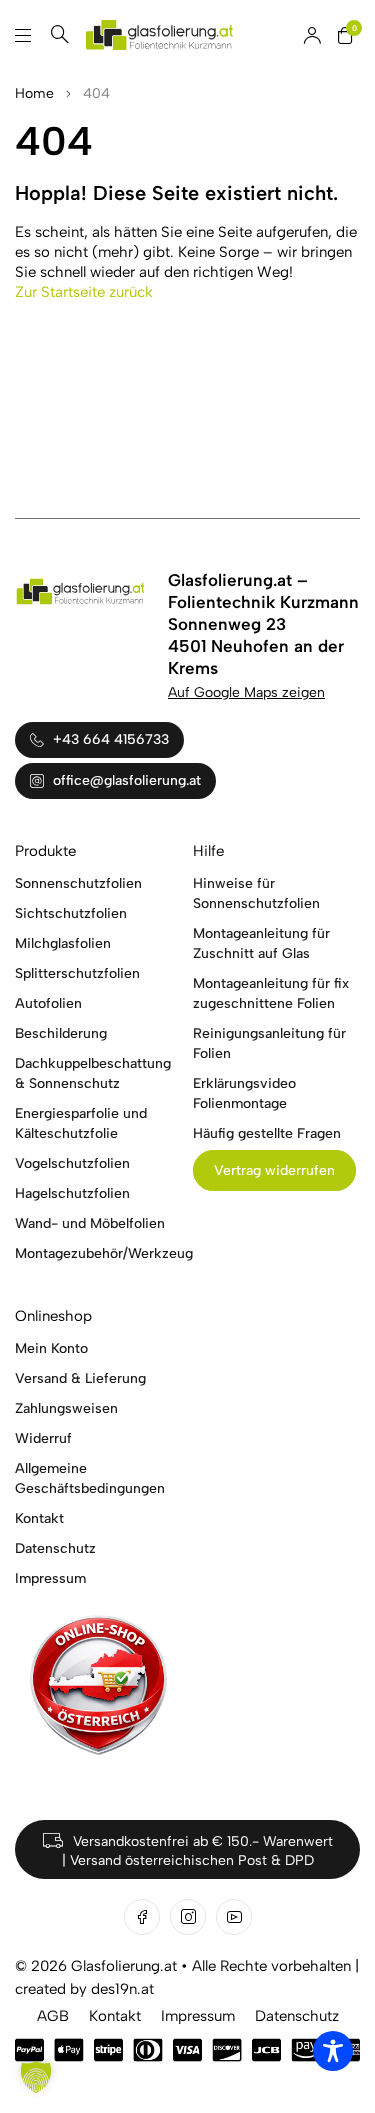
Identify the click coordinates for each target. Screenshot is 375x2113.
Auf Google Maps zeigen (246, 692)
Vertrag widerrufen (274, 1170)
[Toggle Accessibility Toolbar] (333, 2051)
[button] (36, 2077)
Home (34, 93)
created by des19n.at (84, 1989)
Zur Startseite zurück (84, 292)
